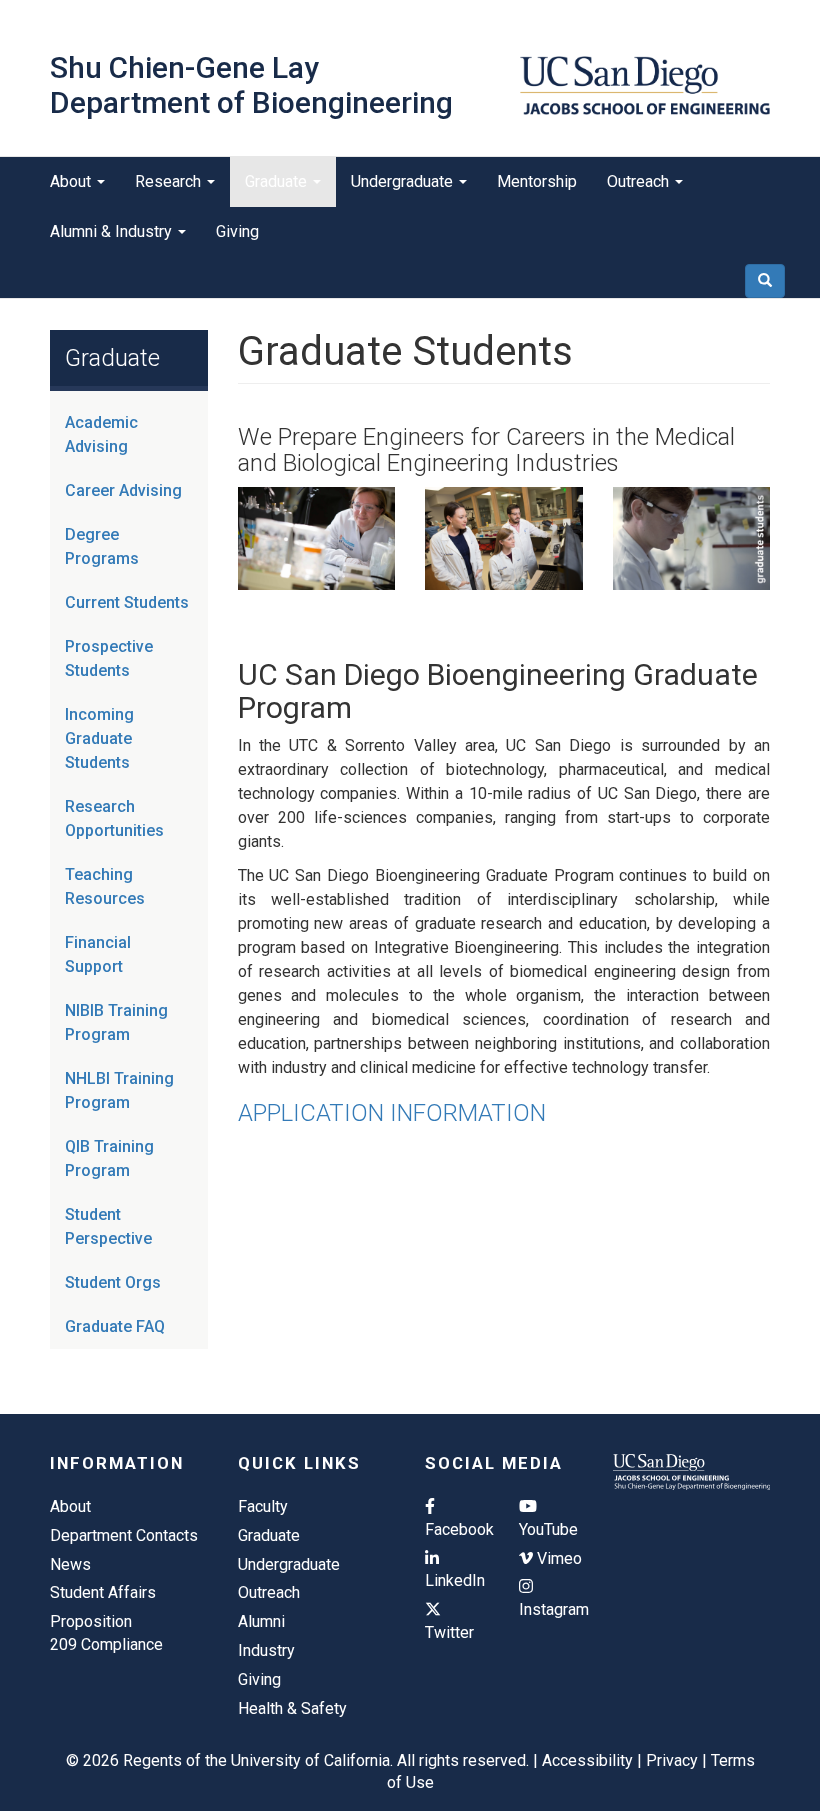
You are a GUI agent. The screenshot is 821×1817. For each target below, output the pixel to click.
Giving (237, 231)
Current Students (127, 602)
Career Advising (123, 490)
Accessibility (587, 1760)
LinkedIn (455, 1580)
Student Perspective (108, 1226)
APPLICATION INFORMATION (392, 1113)
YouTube (548, 1529)
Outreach (640, 181)
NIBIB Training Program (116, 1022)
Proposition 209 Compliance (106, 1633)
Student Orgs (113, 1282)
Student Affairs (103, 1592)
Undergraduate (404, 181)
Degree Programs (102, 546)
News (70, 1564)
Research (170, 181)
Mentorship (537, 181)
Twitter (449, 1632)
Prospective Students (109, 658)
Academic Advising (101, 434)
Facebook (457, 1529)
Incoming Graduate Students (99, 738)
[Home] (645, 85)
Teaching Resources (105, 886)
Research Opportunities (114, 818)
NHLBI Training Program (119, 1090)
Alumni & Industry (113, 231)
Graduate (278, 181)
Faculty (263, 1506)
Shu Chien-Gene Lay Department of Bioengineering (251, 85)
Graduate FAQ (115, 1326)
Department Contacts (124, 1535)
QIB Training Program (109, 1158)
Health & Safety (292, 1708)
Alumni (261, 1621)
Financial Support (98, 954)
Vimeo (557, 1558)
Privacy (672, 1760)
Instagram (551, 1609)
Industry (266, 1650)
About (72, 181)
